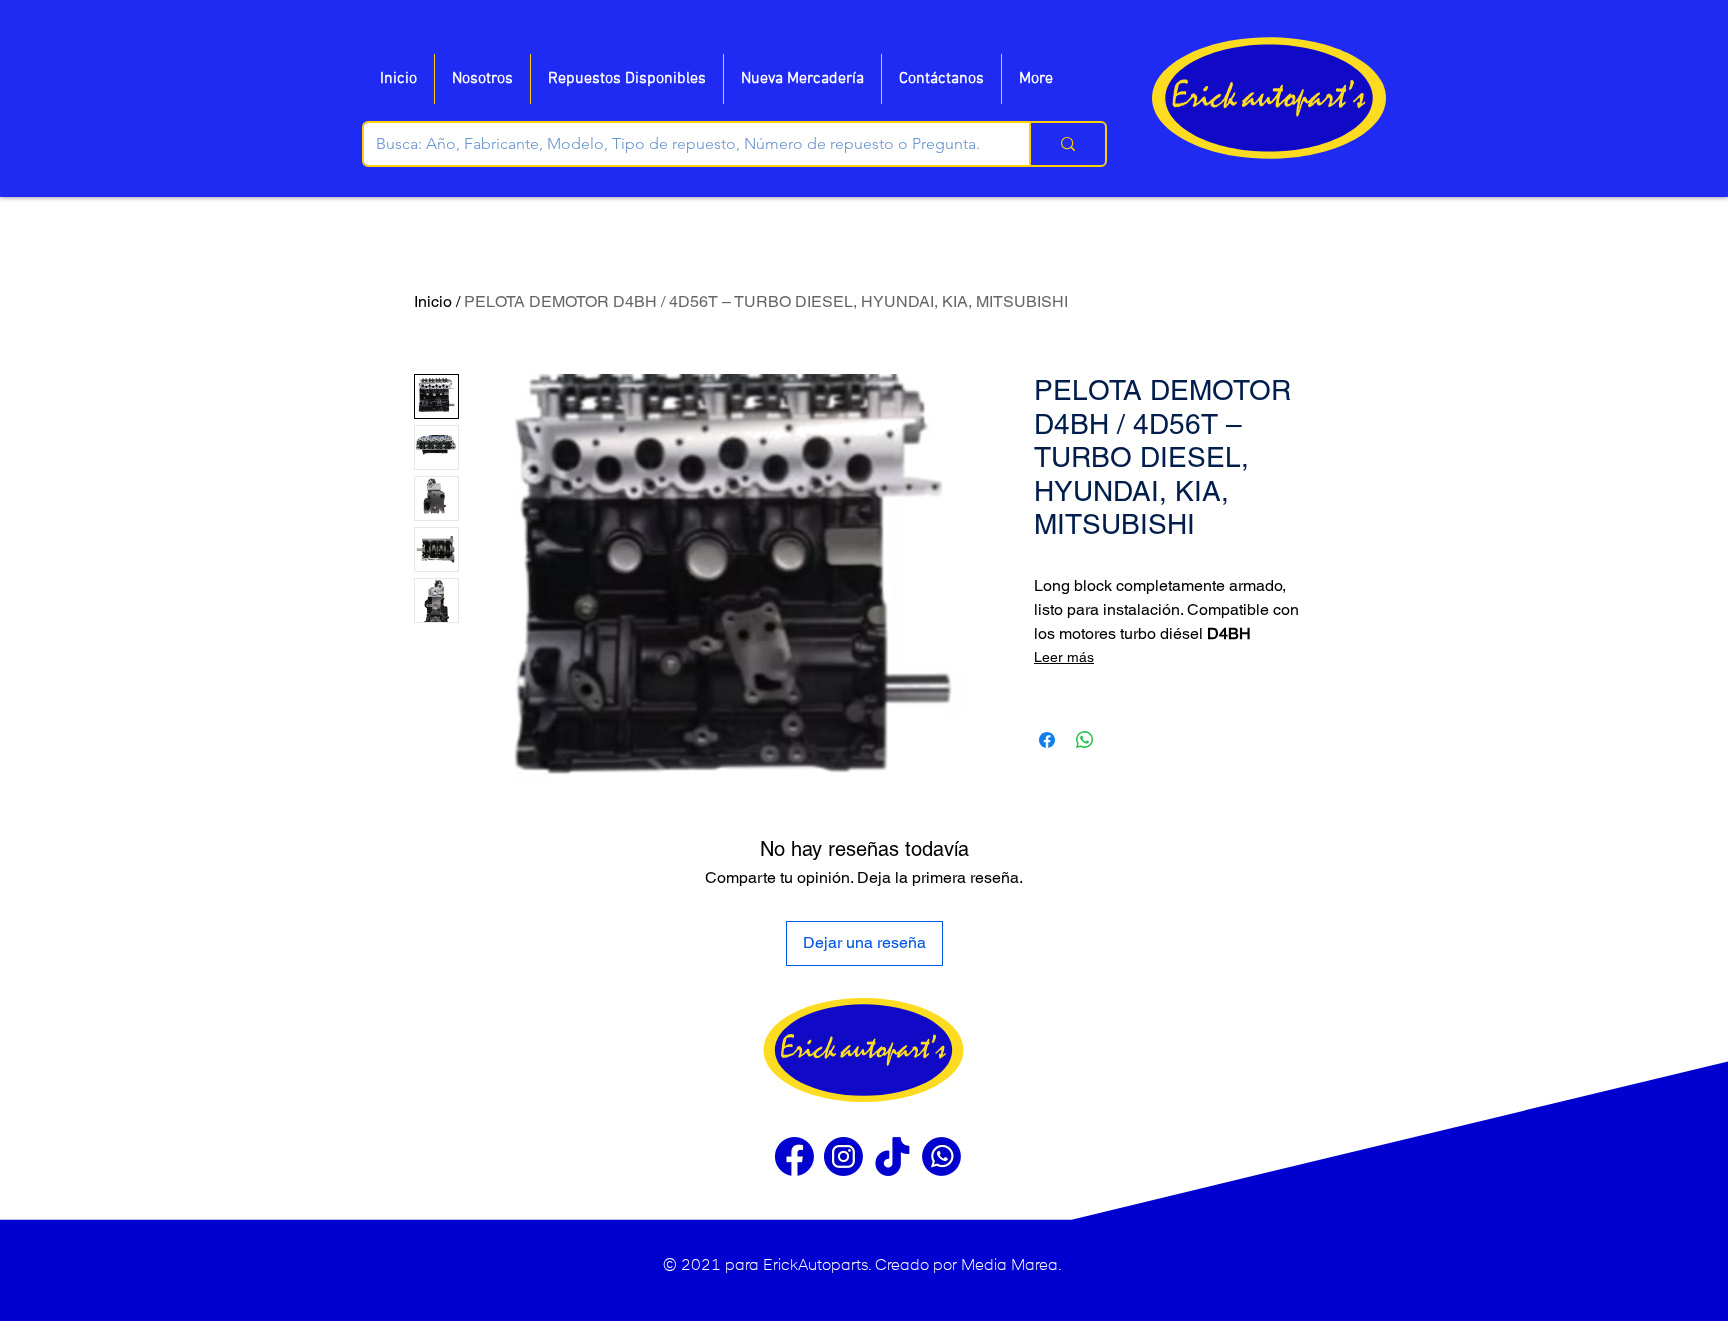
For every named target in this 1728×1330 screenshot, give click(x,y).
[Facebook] (794, 1156)
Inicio (433, 301)
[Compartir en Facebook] (1047, 740)
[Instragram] (843, 1156)
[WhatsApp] (941, 1156)
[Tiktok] (892, 1156)
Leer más (1064, 657)
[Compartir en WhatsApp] (1085, 740)
